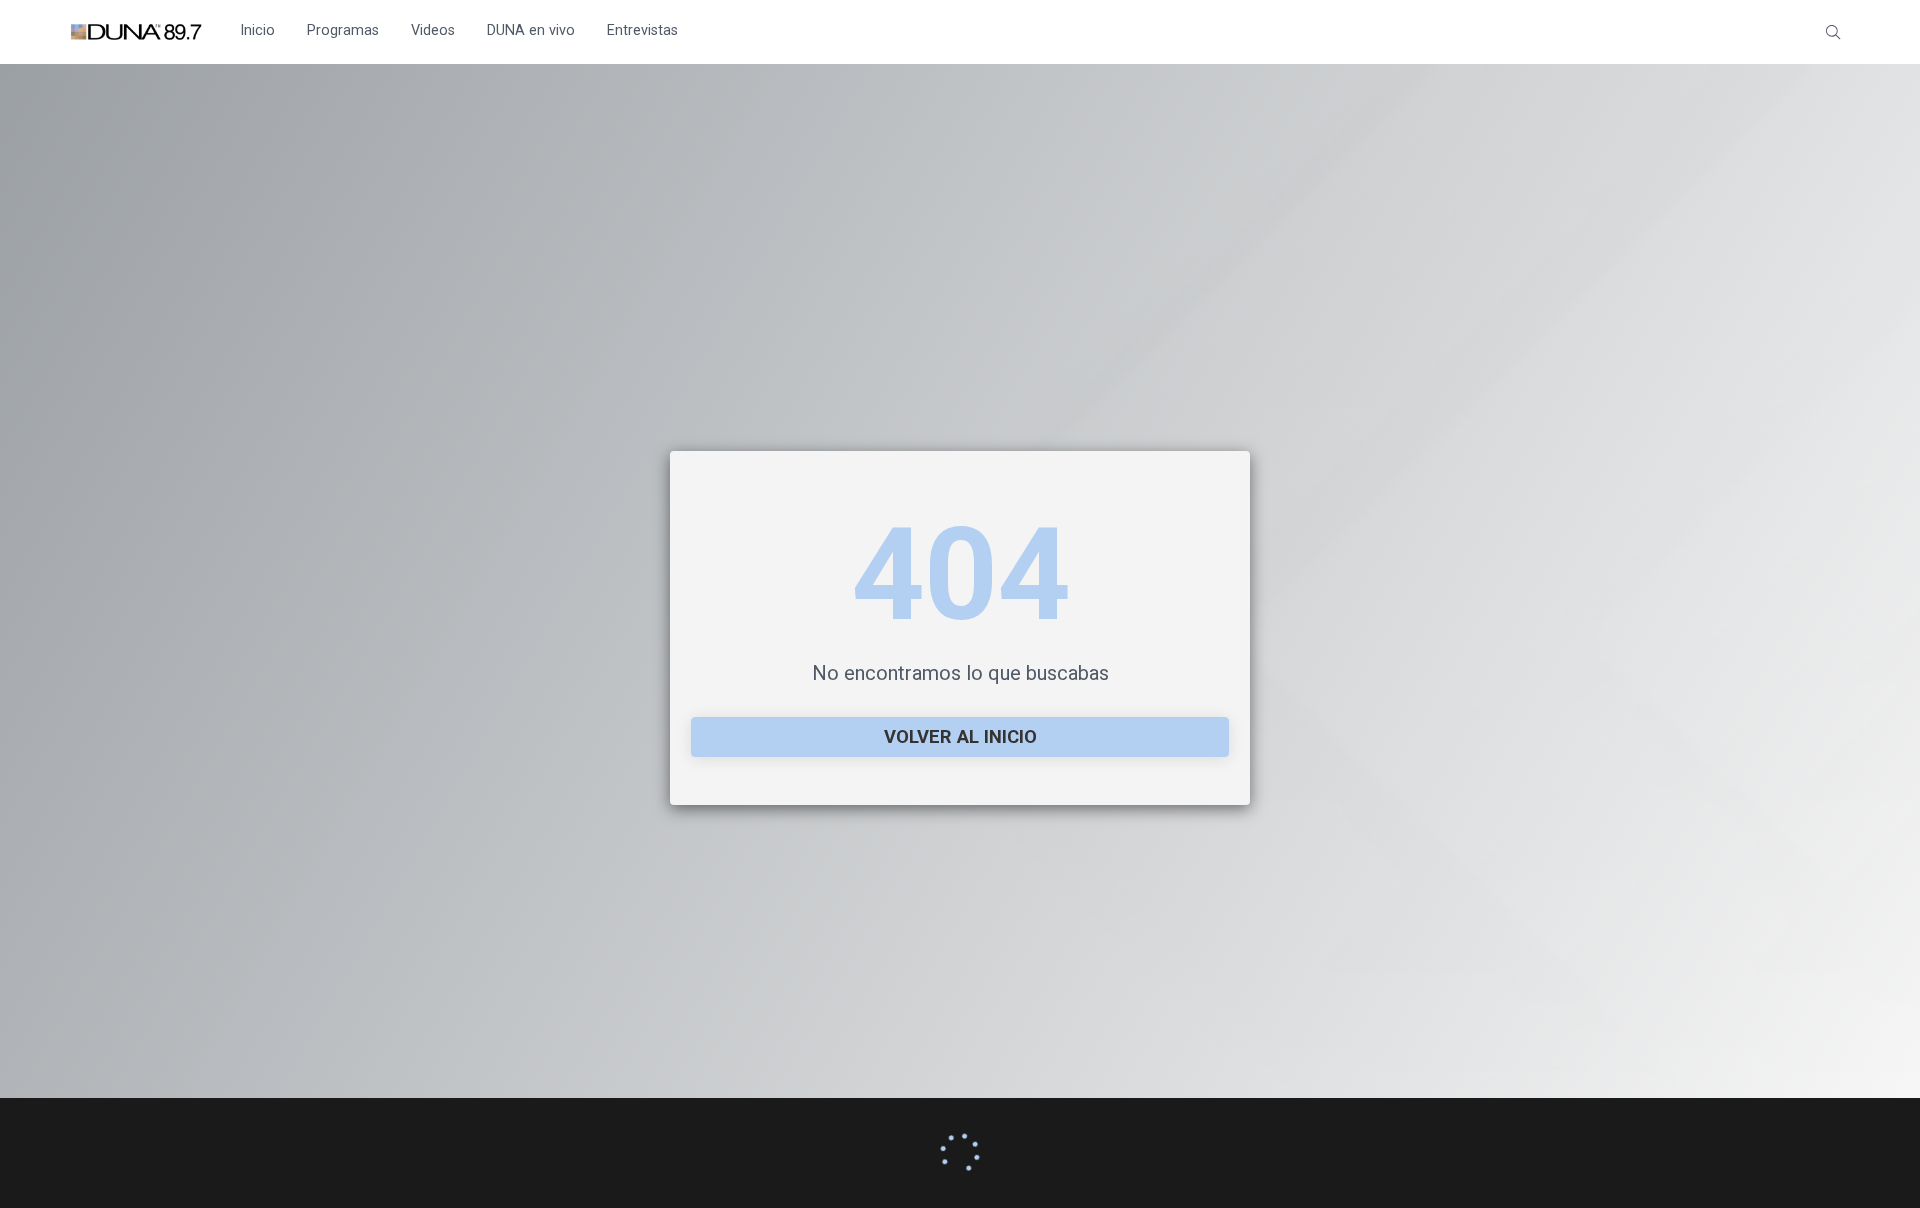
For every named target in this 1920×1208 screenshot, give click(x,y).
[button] (1833, 32)
